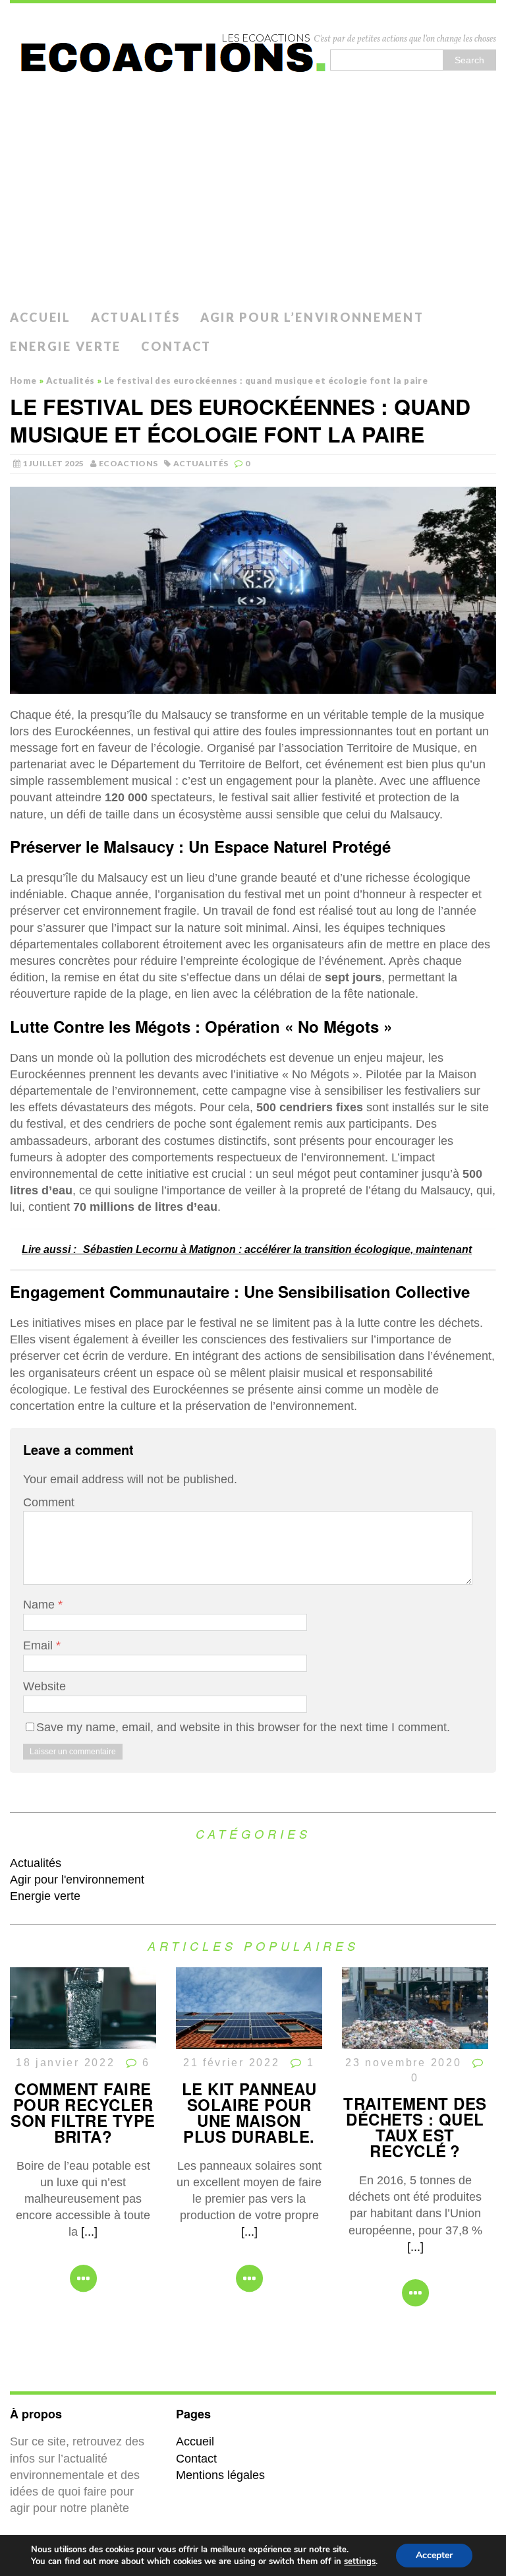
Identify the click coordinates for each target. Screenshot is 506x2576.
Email (40, 1645)
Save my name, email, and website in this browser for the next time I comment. (243, 1727)
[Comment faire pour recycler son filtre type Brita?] (83, 2040)
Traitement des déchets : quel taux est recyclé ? (415, 2127)
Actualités (136, 317)
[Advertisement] (253, 204)
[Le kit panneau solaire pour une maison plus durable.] (249, 2040)
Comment (49, 1502)
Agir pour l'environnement (77, 1880)
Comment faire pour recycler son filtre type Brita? (83, 2112)
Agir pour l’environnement (312, 317)
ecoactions (128, 463)
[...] (89, 2232)
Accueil (41, 317)
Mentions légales (220, 2475)
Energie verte (66, 346)
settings (360, 2561)
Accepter (434, 2555)
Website (44, 1686)
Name (41, 1605)
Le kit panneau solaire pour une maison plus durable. (249, 2112)
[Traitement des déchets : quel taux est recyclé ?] (415, 2040)
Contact (176, 346)
